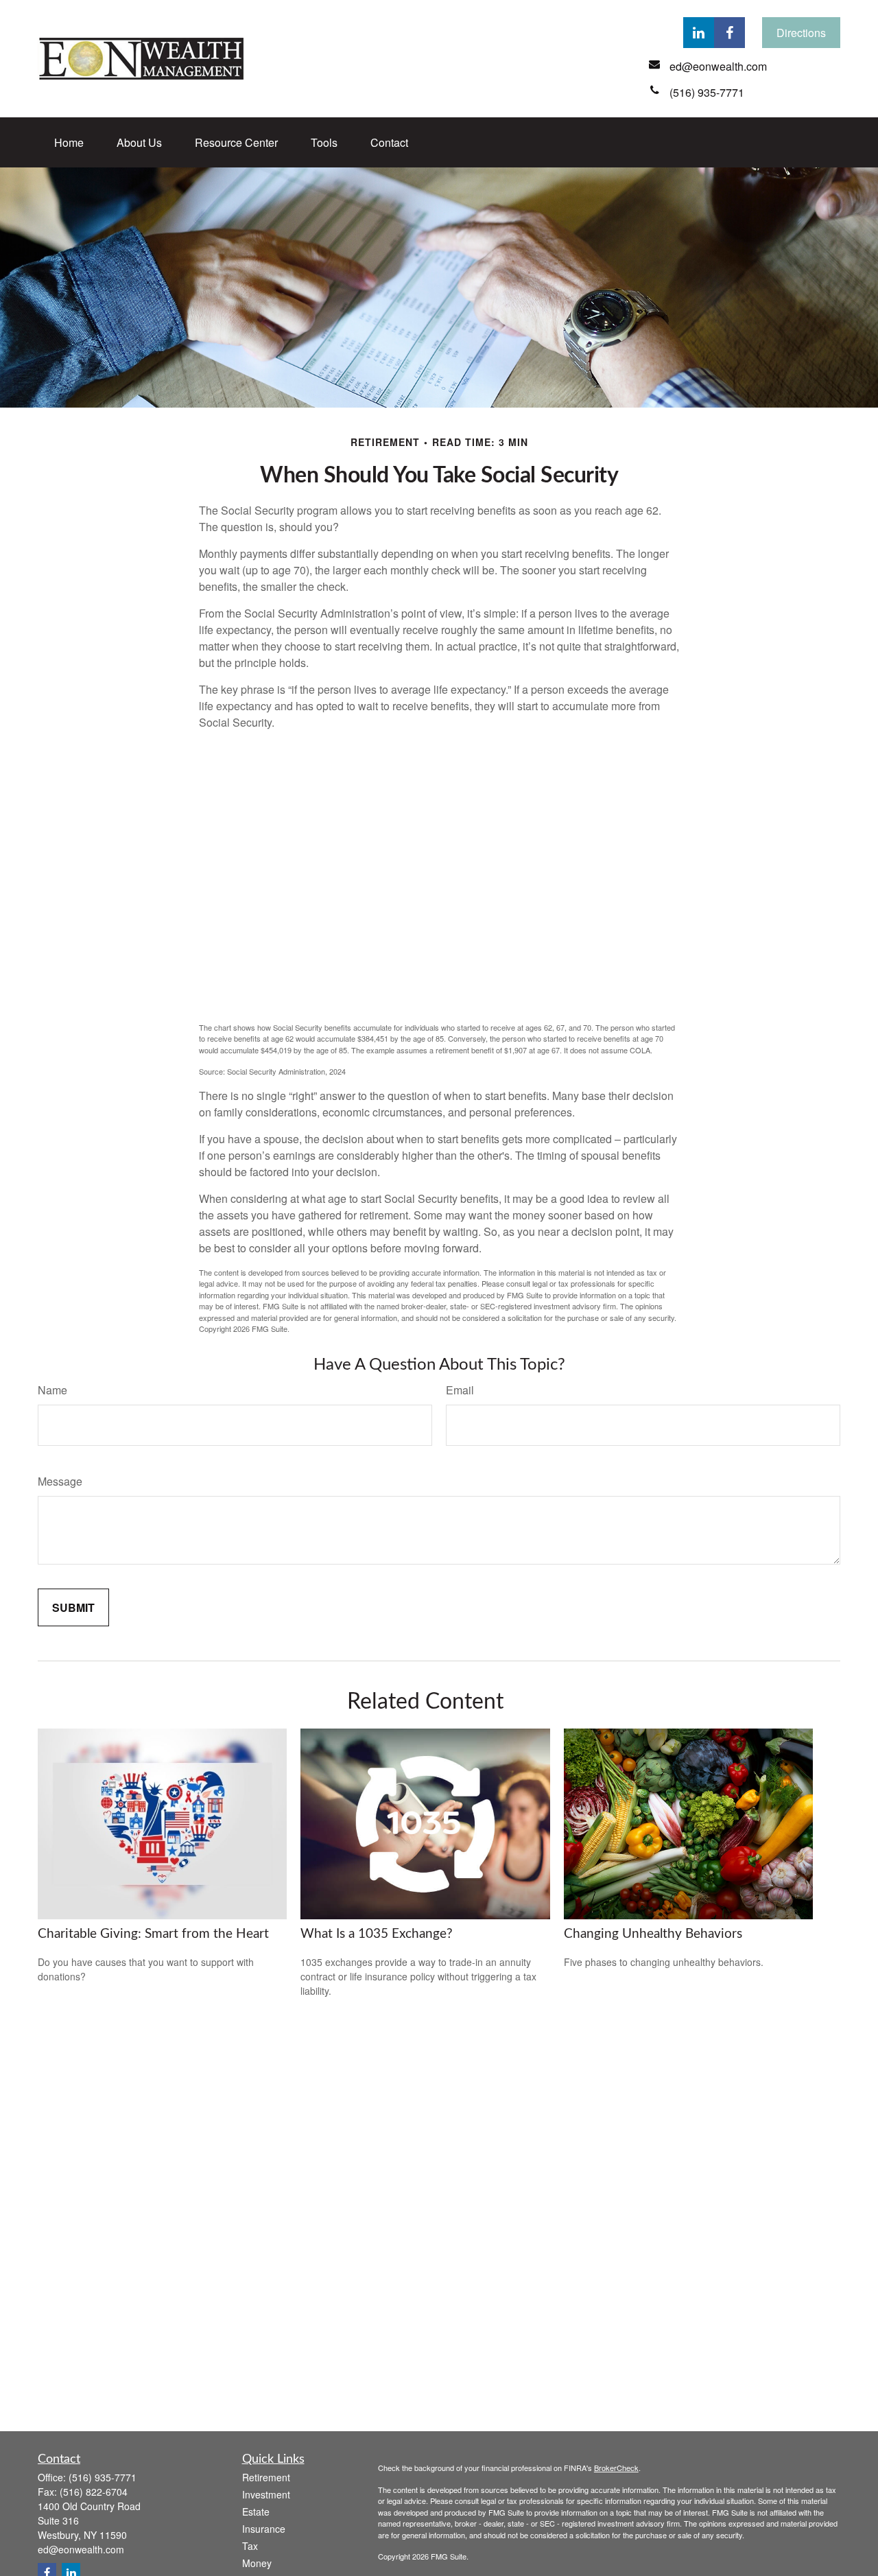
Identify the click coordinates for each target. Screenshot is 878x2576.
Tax (250, 2546)
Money (257, 2563)
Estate (256, 2511)
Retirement (266, 2477)
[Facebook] (729, 33)
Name (52, 1390)
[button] (69, 142)
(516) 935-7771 (103, 2477)
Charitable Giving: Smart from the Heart (153, 1934)
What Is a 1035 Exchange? (377, 1934)
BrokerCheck (616, 2468)
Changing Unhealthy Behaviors (653, 1934)
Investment (266, 2494)
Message (60, 1481)
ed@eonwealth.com (81, 2549)
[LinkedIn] (699, 33)
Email (460, 1390)
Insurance (264, 2529)
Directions (801, 33)
